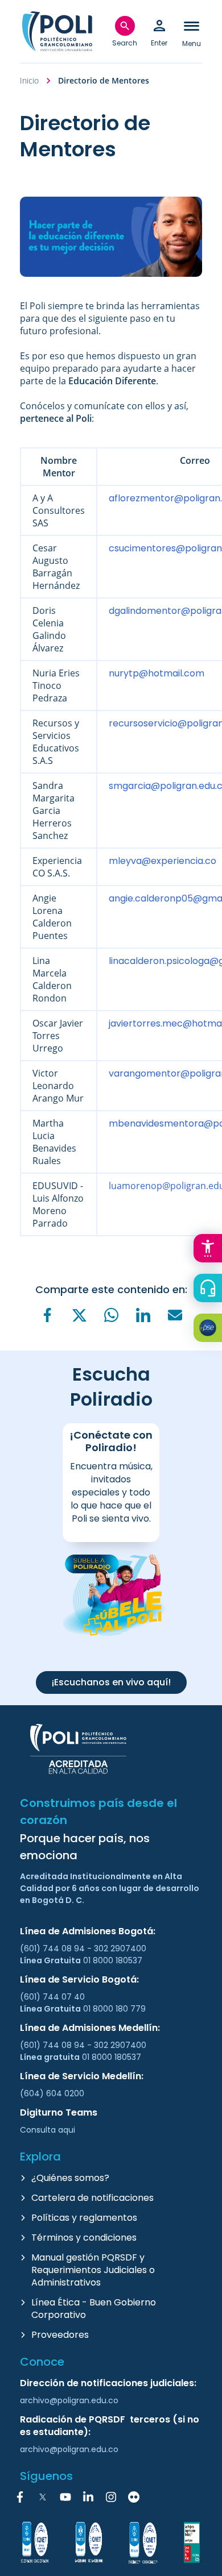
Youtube (65, 2497)
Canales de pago (211, 1329)
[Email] (175, 1315)
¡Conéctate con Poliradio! (111, 1441)
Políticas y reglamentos (84, 2218)
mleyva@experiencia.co (163, 861)
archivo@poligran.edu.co (69, 2400)
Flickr (134, 2497)
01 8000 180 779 (114, 2009)
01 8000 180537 (113, 1960)
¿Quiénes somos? (70, 2178)
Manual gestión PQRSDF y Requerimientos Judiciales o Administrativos (93, 2270)
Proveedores (60, 2335)
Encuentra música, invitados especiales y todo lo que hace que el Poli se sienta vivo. (111, 1492)
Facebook (20, 2497)
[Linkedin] (143, 1315)
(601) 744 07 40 (54, 1997)
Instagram (111, 2497)
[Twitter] (79, 1316)
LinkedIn (88, 2497)
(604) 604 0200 (52, 2093)
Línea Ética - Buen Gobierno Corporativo (94, 2309)
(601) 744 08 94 (54, 1948)
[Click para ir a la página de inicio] (57, 31)
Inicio (29, 80)
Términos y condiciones (84, 2238)
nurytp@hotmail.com (157, 673)
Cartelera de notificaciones (92, 2198)
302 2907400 (120, 1948)
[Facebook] (47, 1315)
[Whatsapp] (111, 1315)
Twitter (43, 2497)
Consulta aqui (48, 2130)
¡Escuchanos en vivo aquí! (111, 1682)
